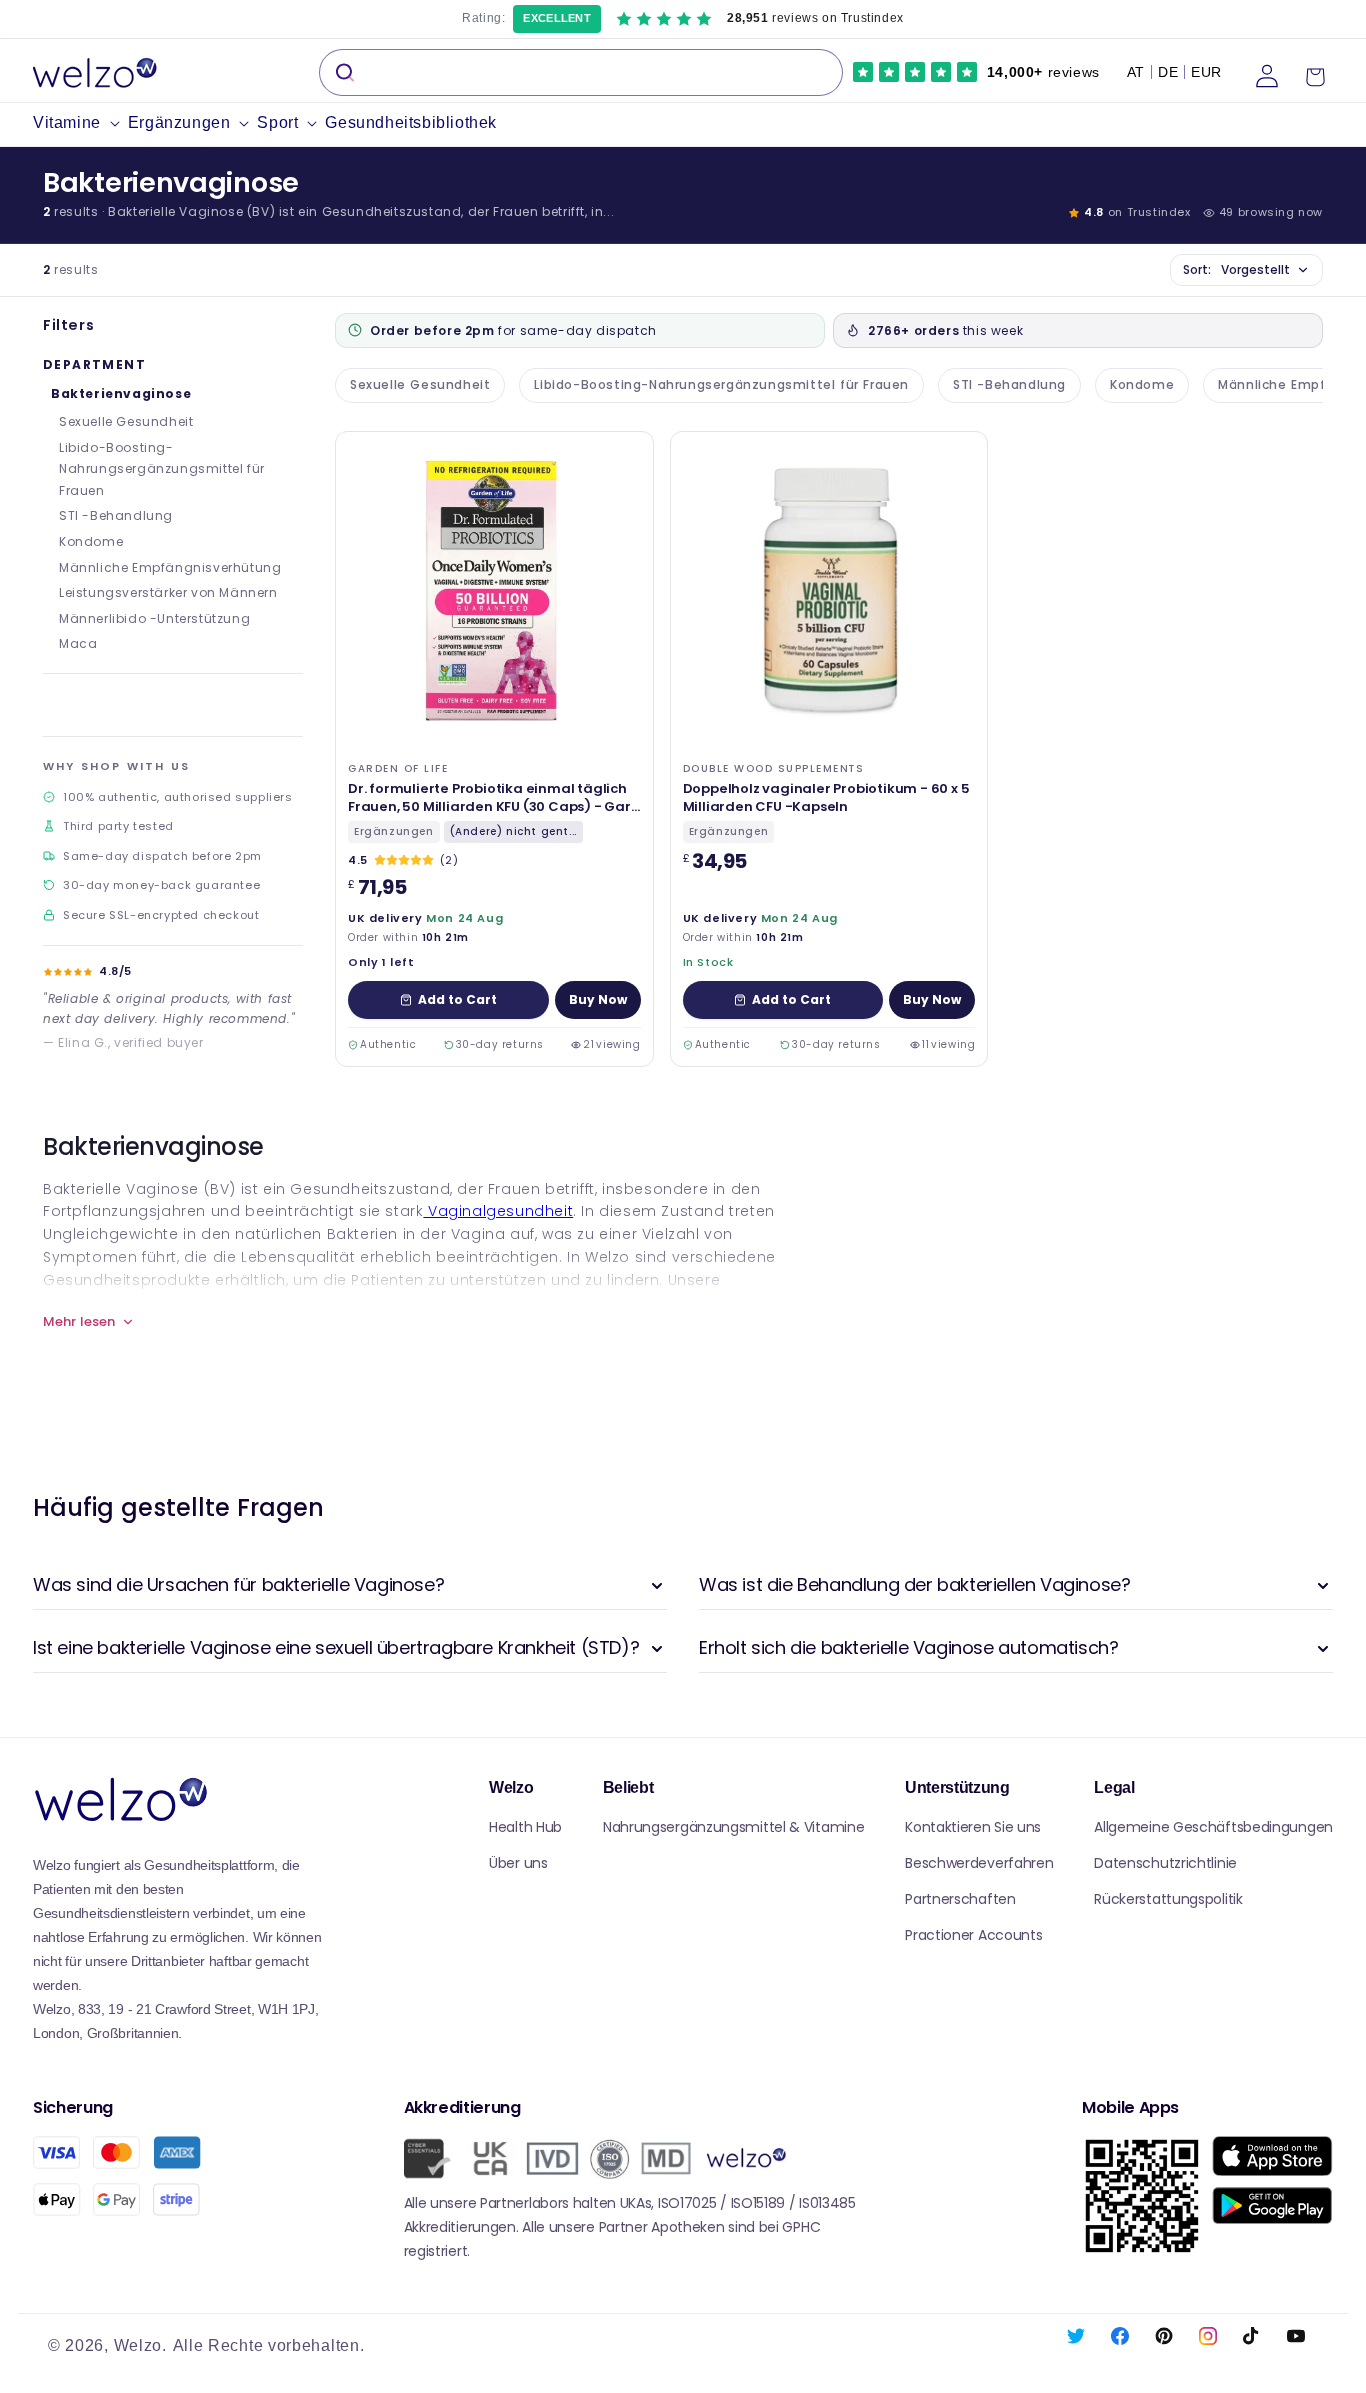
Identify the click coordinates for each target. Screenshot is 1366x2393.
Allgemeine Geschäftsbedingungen (1213, 1827)
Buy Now (598, 999)
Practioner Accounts (973, 1935)
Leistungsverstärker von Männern (168, 592)
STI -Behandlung (116, 515)
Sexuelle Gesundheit (126, 421)
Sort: (1236, 269)
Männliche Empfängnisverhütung (170, 567)
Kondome (91, 541)
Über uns (518, 1863)
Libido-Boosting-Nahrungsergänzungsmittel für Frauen (162, 469)
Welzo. (140, 2345)
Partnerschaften (960, 1899)
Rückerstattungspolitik (1168, 1899)
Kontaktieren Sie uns (973, 1827)
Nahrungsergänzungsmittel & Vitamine (734, 1827)
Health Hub (525, 1827)
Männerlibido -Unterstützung (154, 618)
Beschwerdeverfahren (979, 1863)
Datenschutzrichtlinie (1165, 1863)
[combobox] (581, 72)
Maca (78, 643)
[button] (80, 123)
